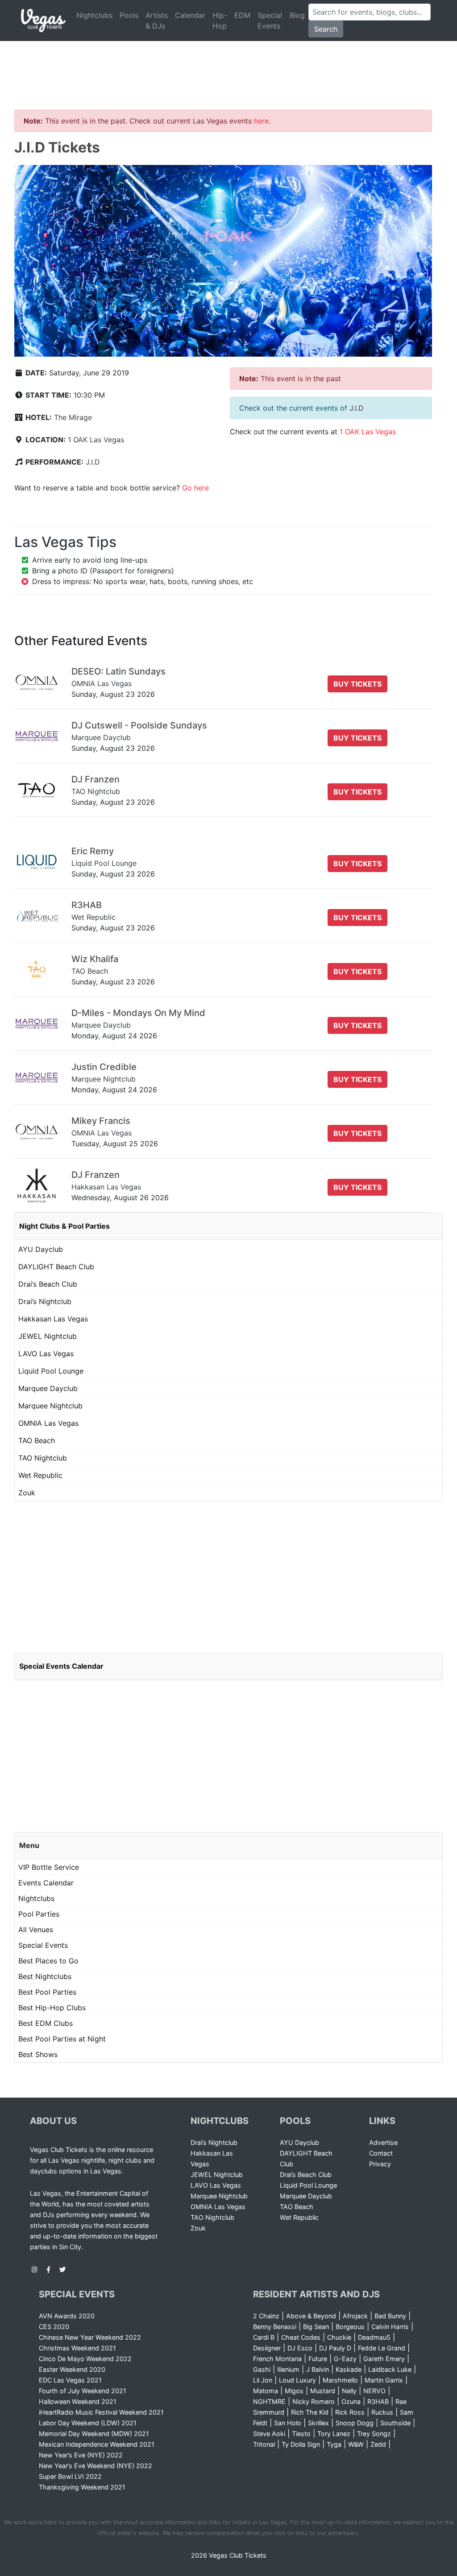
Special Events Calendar (61, 1666)
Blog (297, 15)
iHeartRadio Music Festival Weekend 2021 (101, 2412)
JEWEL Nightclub (48, 1336)
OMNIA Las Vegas (48, 1423)
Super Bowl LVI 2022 (70, 2476)
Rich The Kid (310, 2412)
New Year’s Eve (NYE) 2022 (81, 2455)
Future (318, 2359)
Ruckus (382, 2412)
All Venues (36, 1930)
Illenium (288, 2369)
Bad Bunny (390, 2316)
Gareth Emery (384, 2359)
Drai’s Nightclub (45, 1301)
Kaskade (349, 2369)
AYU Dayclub (41, 1249)
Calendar (190, 15)
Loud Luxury (297, 2380)
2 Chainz (266, 2316)
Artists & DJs (157, 21)
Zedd (378, 2444)
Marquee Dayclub (48, 1388)
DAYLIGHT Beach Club (56, 1267)
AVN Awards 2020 (67, 2316)
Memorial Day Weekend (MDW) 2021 (94, 2434)
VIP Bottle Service (49, 1867)
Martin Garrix (384, 2380)
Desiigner (267, 2348)
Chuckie (339, 2337)
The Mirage (73, 417)
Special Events (270, 21)
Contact (381, 2153)
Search (326, 29)
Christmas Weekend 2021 (77, 2348)
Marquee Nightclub (50, 1406)
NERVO (374, 2391)
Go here (195, 488)
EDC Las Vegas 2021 (70, 2380)
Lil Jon (263, 2380)
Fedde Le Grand (382, 2348)
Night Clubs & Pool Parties (64, 1226)
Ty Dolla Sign (301, 2444)
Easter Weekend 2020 (72, 2369)
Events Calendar (46, 1883)
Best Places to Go (48, 1961)
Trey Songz (374, 2434)
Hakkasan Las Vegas (53, 1319)
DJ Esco (300, 2348)
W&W (356, 2444)
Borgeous (350, 2327)
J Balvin (318, 2369)
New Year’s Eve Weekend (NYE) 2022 (96, 2466)
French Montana (277, 2359)
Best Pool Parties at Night (62, 2039)
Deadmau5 (374, 2337)
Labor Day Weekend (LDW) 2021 (88, 2423)
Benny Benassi (275, 2327)
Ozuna (351, 2401)
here (261, 121)
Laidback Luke (390, 2369)
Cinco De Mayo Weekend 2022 (85, 2359)
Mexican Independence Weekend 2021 (97, 2444)
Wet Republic (40, 1475)
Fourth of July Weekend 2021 (83, 2391)
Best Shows (38, 2054)
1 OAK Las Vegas (96, 440)
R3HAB (378, 2401)
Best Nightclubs (45, 1976)
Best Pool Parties (47, 1992)
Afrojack (355, 2316)
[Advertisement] (228, 65)
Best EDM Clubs (46, 2023)
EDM (242, 15)
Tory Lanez (334, 2434)
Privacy (380, 2164)
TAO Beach (37, 1440)
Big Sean (316, 2327)
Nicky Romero (314, 2401)
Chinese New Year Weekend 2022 (90, 2337)
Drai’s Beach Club (48, 1284)
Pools (129, 15)
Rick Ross (350, 2412)
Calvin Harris (390, 2327)
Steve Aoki (269, 2434)
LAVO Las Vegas (46, 1354)
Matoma (266, 2391)
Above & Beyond (311, 2316)
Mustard (323, 2391)
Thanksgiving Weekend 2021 (82, 2487)
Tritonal (264, 2444)
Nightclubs (94, 15)
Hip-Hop (220, 21)
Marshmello (340, 2380)
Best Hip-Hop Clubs (52, 2008)
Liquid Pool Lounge (51, 1371)
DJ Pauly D (335, 2348)
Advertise (383, 2142)
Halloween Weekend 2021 (78, 2401)
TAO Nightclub (43, 1458)
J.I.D (93, 462)
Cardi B (264, 2337)
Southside (395, 2423)
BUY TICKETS (357, 684)
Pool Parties (39, 1914)
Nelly (349, 2391)
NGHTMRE (269, 2401)
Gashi (262, 2369)
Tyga (334, 2444)
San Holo (288, 2423)
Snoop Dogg (355, 2423)
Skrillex (318, 2423)
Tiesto (301, 2434)
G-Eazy (345, 2359)
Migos (294, 2391)
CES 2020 (54, 2327)
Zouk (27, 1493)
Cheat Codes (301, 2337)
